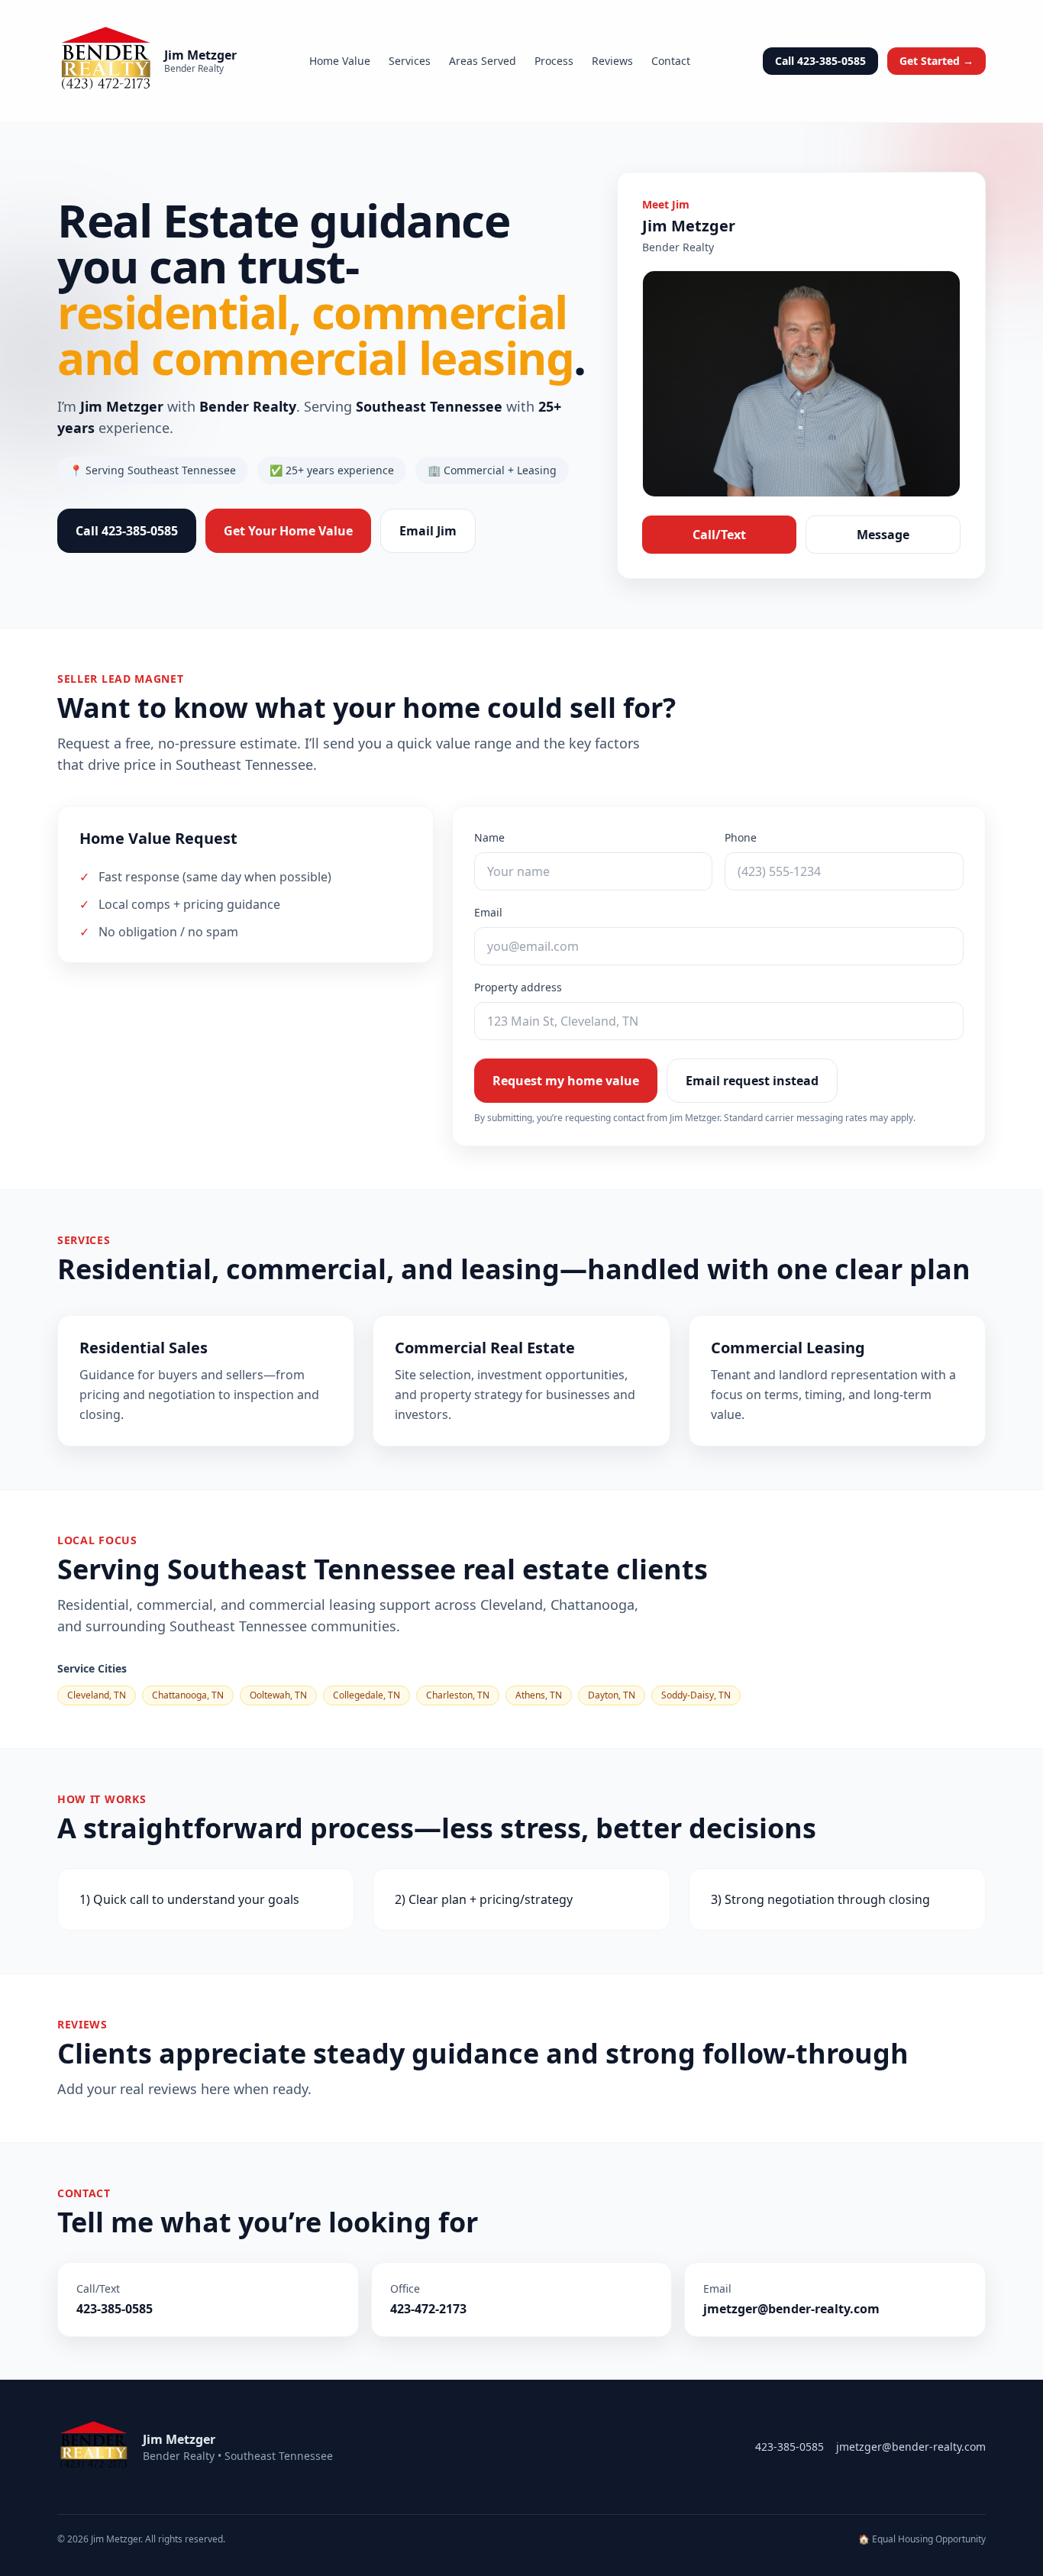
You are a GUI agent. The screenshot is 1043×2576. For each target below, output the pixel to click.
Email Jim (428, 531)
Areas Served (483, 61)
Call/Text (719, 535)
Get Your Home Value (288, 531)
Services (410, 61)
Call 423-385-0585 (820, 61)
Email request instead (752, 1081)
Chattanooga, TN (188, 1695)
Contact (671, 61)
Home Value (340, 61)
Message (883, 535)
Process (554, 61)
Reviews (612, 61)
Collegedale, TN (367, 1695)
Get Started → (936, 61)
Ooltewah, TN (278, 1695)
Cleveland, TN (97, 1695)
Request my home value (566, 1081)
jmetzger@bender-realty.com (911, 2447)
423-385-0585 (790, 2447)
